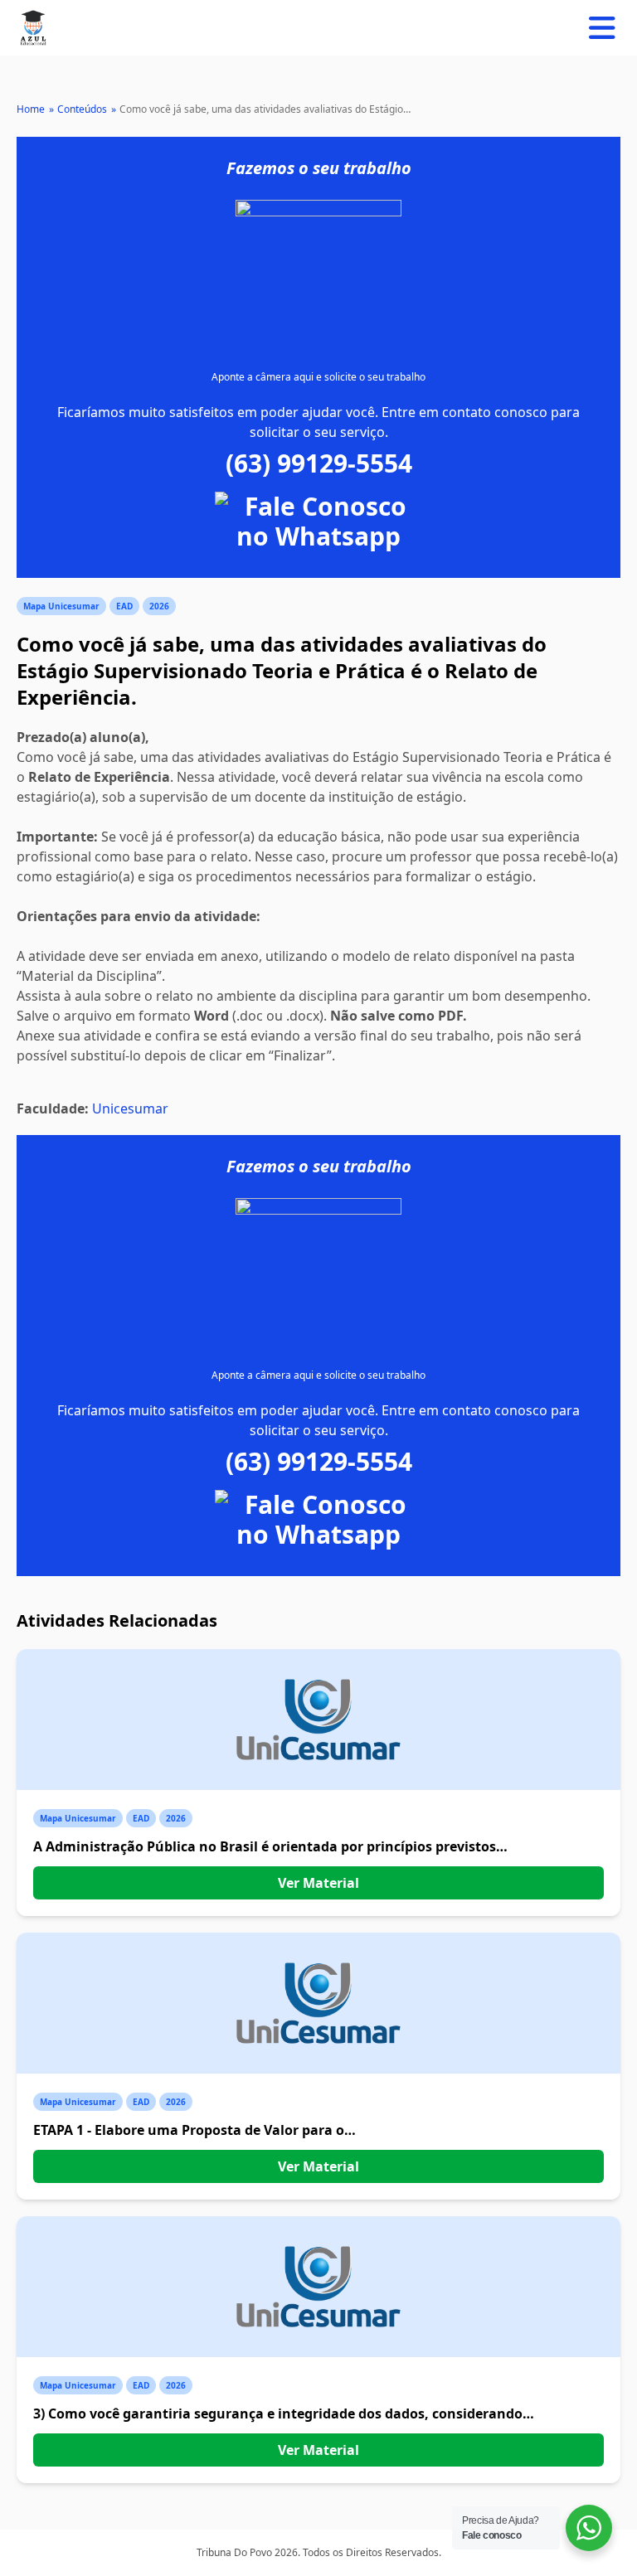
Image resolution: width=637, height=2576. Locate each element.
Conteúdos (82, 109)
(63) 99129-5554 (319, 463)
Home (31, 109)
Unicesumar (130, 1109)
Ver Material (318, 1883)
